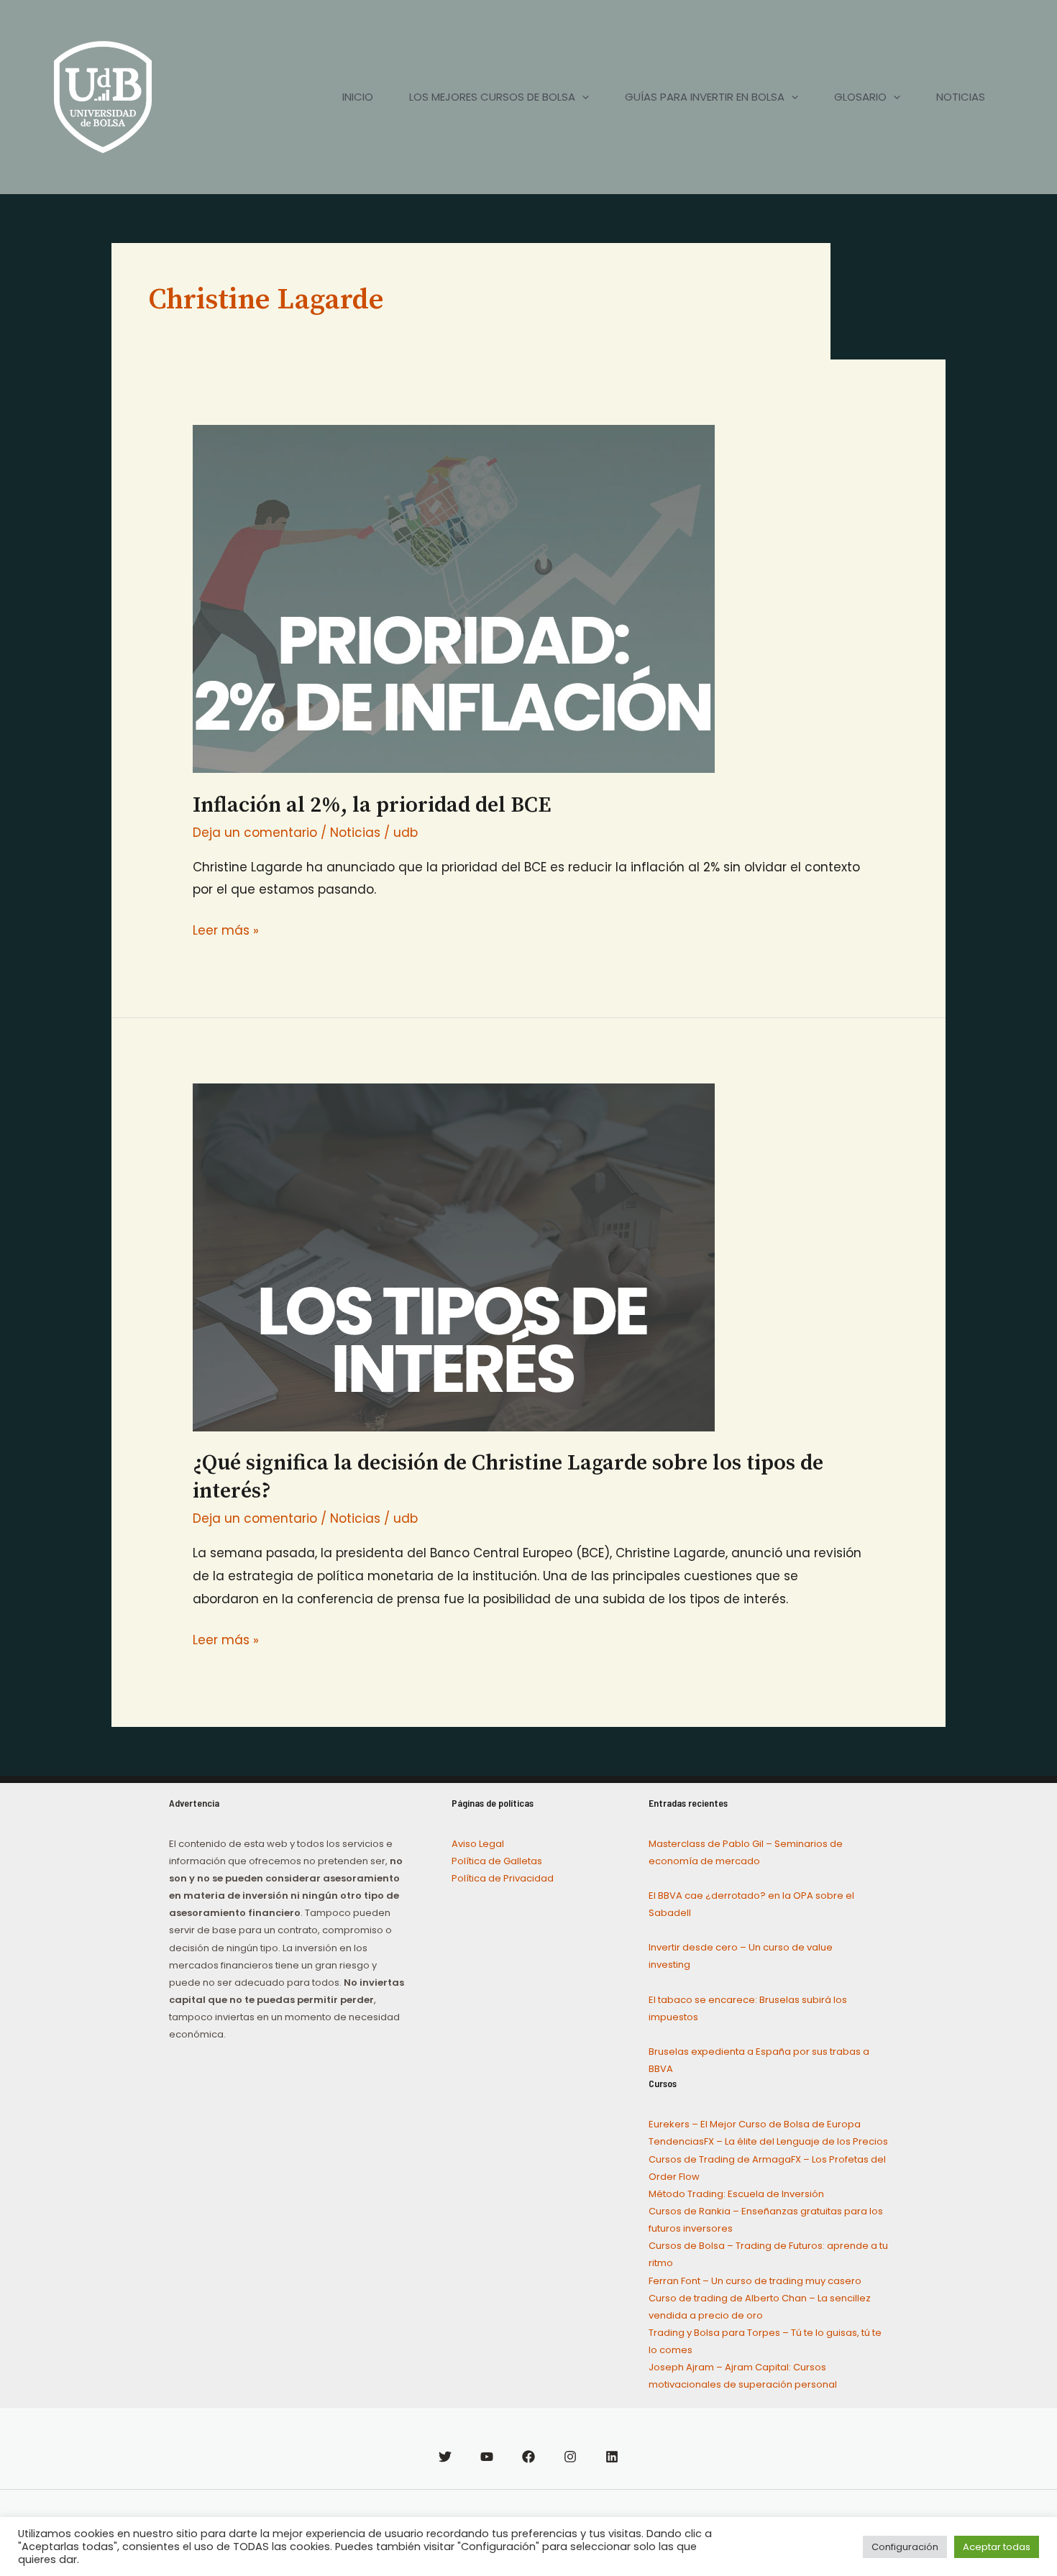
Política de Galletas (497, 1861)
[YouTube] (487, 2457)
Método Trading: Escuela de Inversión (736, 2194)
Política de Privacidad (503, 1878)
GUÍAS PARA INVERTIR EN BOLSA (705, 97)
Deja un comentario (255, 833)
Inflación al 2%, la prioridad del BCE (372, 805)
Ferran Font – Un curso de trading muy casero (755, 2281)
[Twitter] (445, 2457)
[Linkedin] (612, 2457)
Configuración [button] (905, 2547)
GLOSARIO (860, 97)
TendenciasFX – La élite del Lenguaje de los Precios (768, 2141)
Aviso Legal (478, 1844)
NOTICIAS (961, 97)
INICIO (358, 97)
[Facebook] (528, 2457)
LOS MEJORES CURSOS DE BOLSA (492, 97)
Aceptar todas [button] (997, 2547)
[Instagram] (570, 2457)
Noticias (355, 833)
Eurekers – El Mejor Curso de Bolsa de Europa (755, 2124)
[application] (582, 97)
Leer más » (226, 929)
